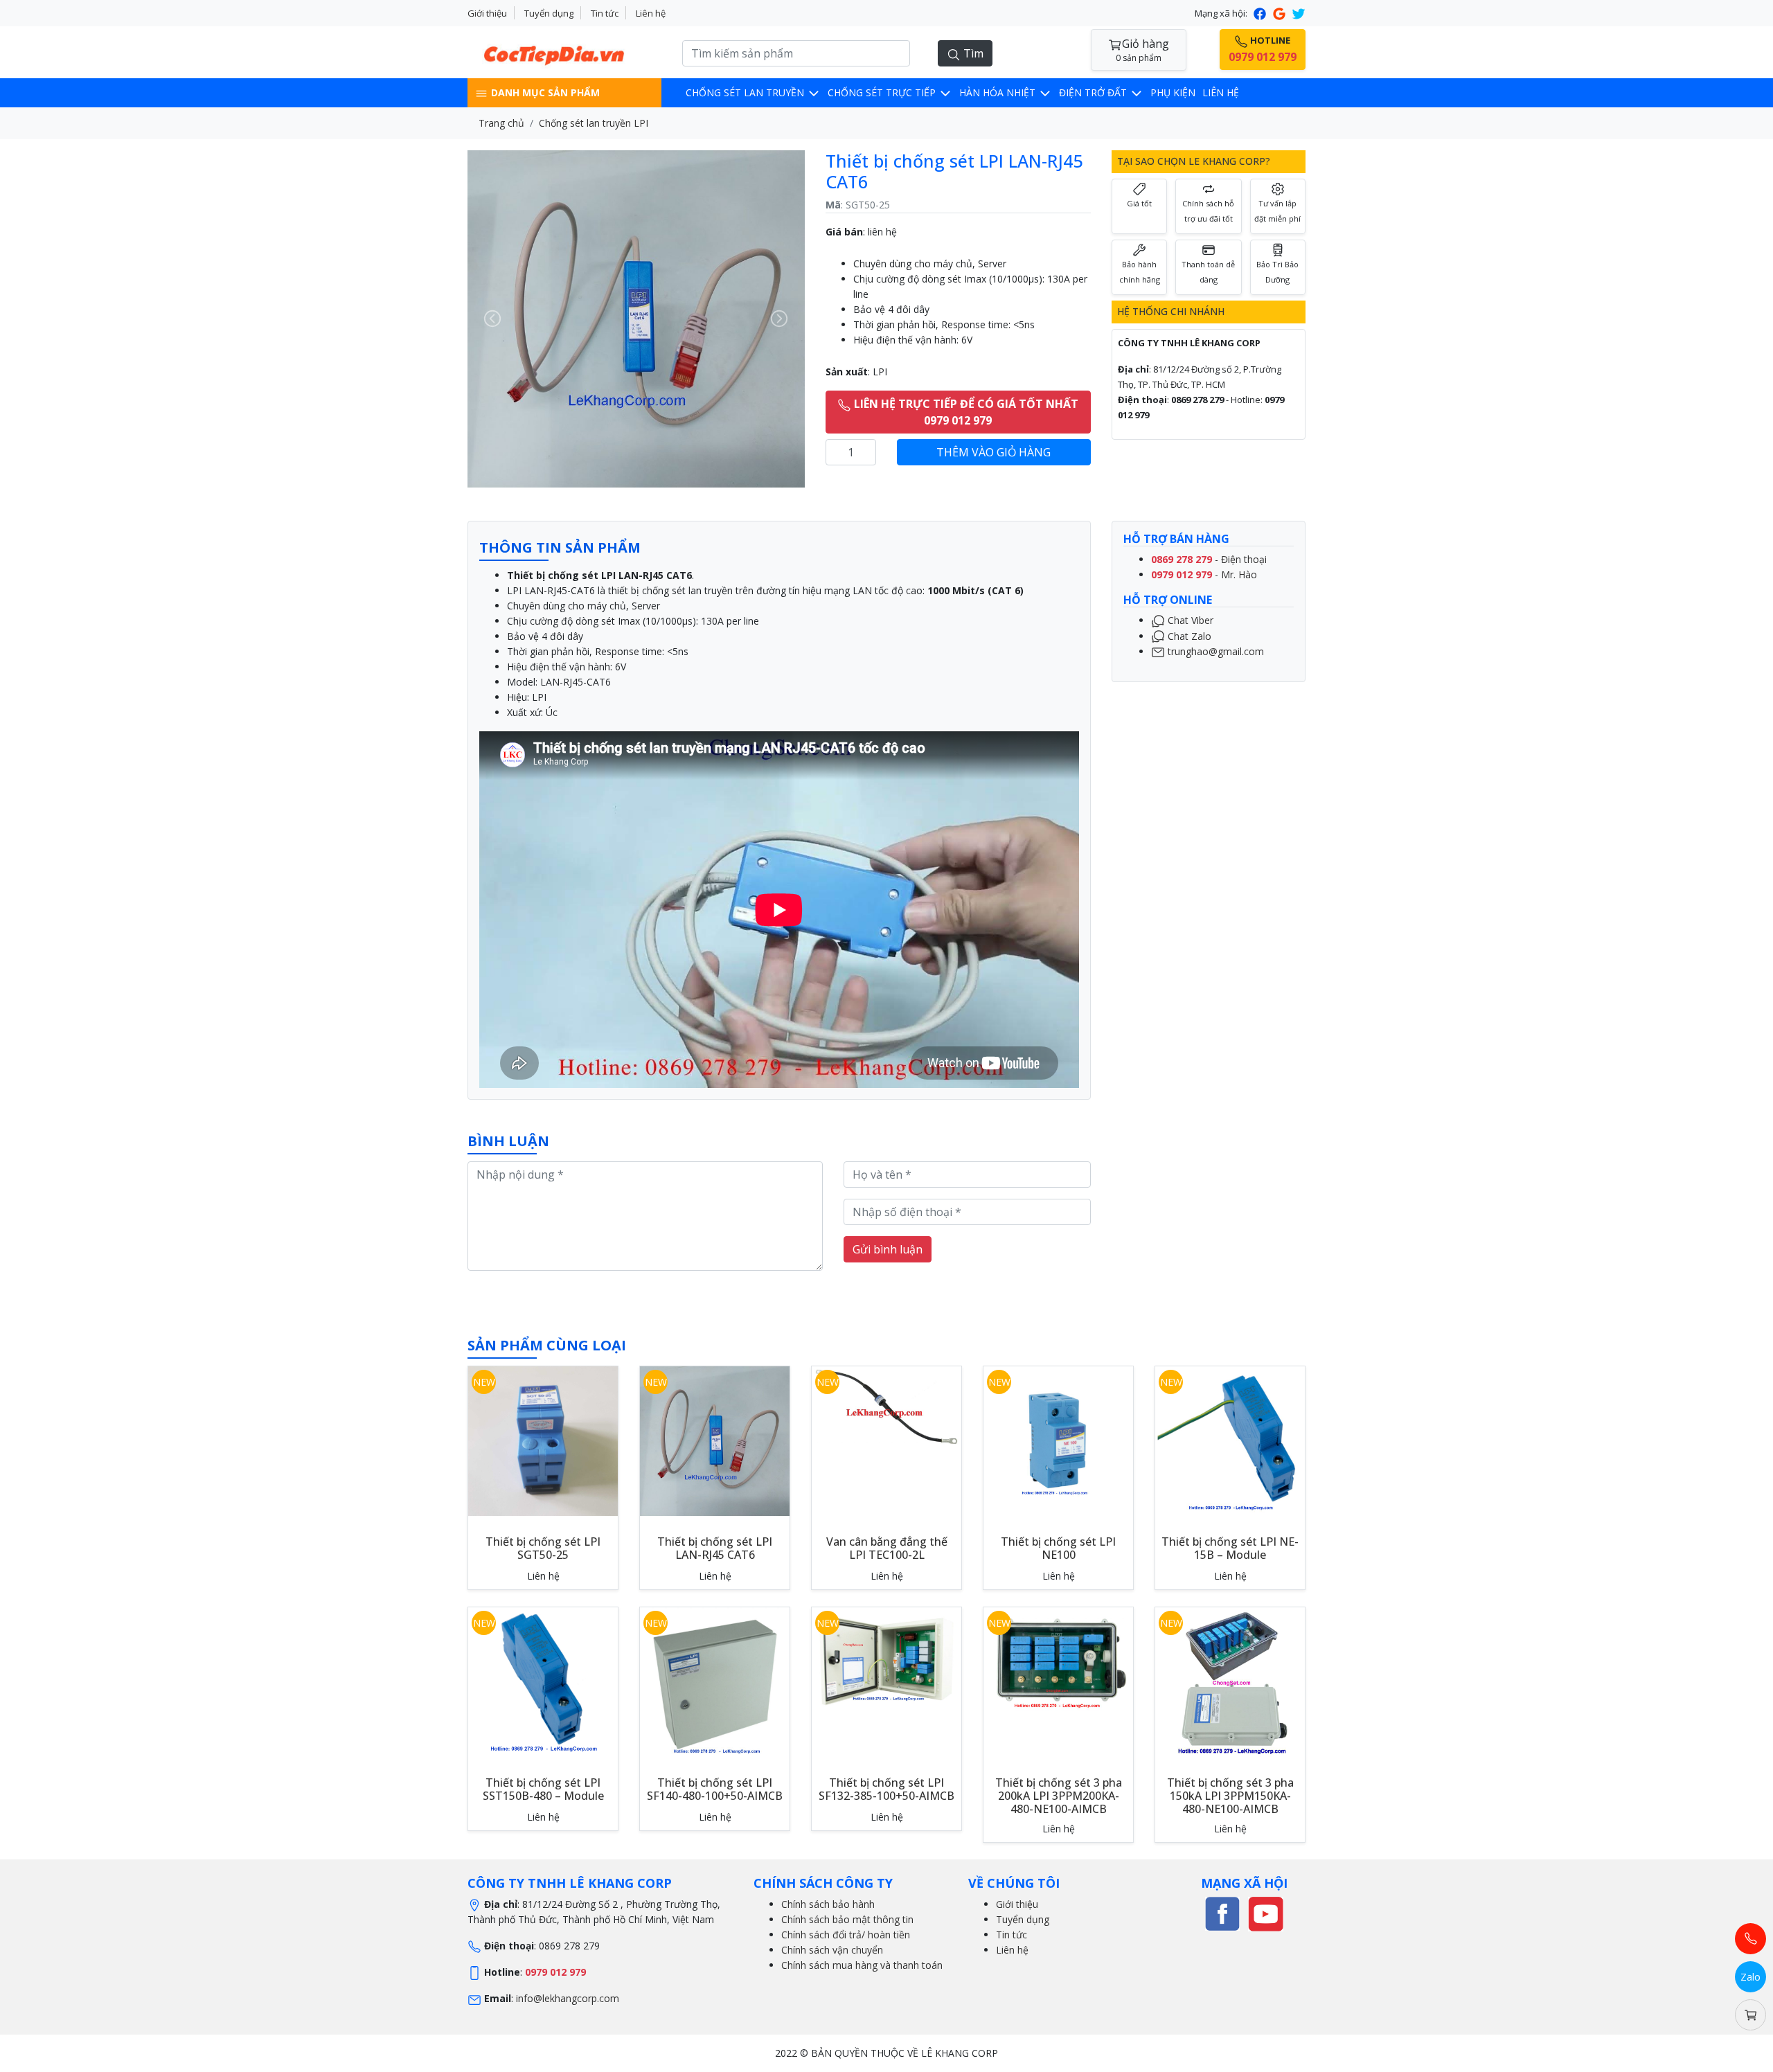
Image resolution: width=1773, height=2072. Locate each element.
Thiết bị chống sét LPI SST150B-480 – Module (543, 1789)
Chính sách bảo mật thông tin (847, 1919)
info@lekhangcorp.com (568, 1998)
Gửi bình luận (888, 1249)
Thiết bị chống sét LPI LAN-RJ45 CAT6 (715, 1548)
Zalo (1750, 1977)
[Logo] (564, 51)
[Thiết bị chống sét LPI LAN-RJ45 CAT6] (715, 1439)
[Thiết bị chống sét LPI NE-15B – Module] (1230, 1439)
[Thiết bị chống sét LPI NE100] (1058, 1439)
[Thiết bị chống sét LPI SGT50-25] (543, 1439)
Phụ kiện (1173, 92)
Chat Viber (1189, 620)
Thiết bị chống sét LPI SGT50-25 (543, 1548)
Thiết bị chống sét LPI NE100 (1058, 1548)
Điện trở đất (1094, 92)
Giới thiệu (487, 13)
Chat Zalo (1188, 635)
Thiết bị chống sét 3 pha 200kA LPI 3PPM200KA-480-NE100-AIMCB (1059, 1796)
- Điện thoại (1209, 559)
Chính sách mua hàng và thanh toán (862, 1965)
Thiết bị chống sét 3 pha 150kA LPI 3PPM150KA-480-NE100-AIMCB (1230, 1796)
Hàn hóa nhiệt (999, 92)
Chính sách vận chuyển (832, 1950)
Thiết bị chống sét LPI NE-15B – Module (1230, 1548)
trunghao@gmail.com (1214, 651)
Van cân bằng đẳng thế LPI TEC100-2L (887, 1548)
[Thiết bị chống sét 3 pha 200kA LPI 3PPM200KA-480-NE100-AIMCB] (1058, 1659)
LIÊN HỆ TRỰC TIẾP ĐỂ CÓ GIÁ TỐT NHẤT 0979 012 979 (965, 412)
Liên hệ (651, 13)
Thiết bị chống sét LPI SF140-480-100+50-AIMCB (715, 1789)
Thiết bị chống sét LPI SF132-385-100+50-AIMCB (886, 1789)
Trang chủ (501, 123)
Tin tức (605, 13)
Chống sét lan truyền (746, 92)
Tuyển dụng (549, 13)
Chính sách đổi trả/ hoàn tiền (846, 1935)
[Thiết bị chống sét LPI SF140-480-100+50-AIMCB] (715, 1680)
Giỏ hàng (1142, 50)
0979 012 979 (555, 1972)
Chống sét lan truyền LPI (594, 123)
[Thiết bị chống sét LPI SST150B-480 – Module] (543, 1680)
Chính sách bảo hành (828, 1904)
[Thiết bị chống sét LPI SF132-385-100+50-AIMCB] (886, 1659)
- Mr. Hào (1204, 574)
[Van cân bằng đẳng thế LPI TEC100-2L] (886, 1405)
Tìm (972, 53)
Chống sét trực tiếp (883, 92)
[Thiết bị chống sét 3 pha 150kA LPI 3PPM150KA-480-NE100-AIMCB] (1230, 1680)
